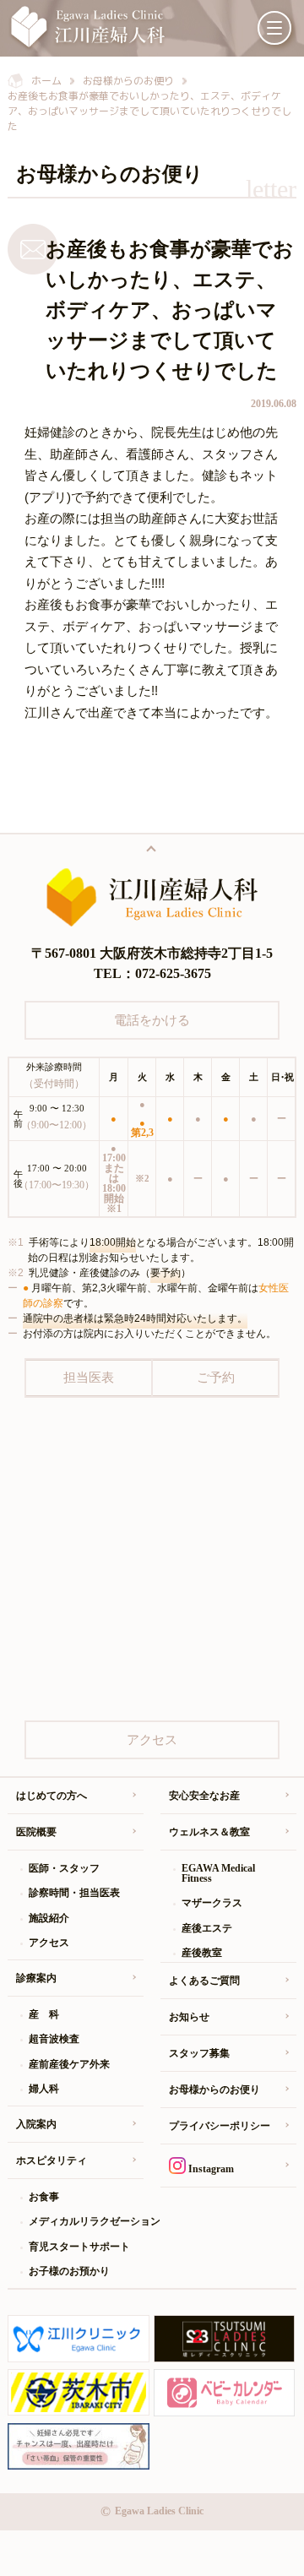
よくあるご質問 (204, 1981)
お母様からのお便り (214, 2090)
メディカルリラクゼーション (86, 2221)
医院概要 (36, 1832)
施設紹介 (49, 1918)
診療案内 (36, 1978)
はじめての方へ (52, 1796)
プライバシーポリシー (220, 2126)
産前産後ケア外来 (69, 2064)
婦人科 (44, 2089)
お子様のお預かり (69, 2271)
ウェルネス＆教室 (209, 1832)
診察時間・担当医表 (74, 1893)
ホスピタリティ (52, 2160)
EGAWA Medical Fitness (218, 1873)
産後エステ (207, 1928)
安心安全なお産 (204, 1796)
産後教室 (202, 1953)
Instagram (210, 2169)
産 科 (44, 2014)
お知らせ (189, 2017)
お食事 (44, 2197)
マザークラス (212, 1903)
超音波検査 (54, 2039)
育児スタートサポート (79, 2247)
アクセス (49, 1943)
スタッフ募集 (199, 2053)
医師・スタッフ (64, 1868)
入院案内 (36, 2124)
